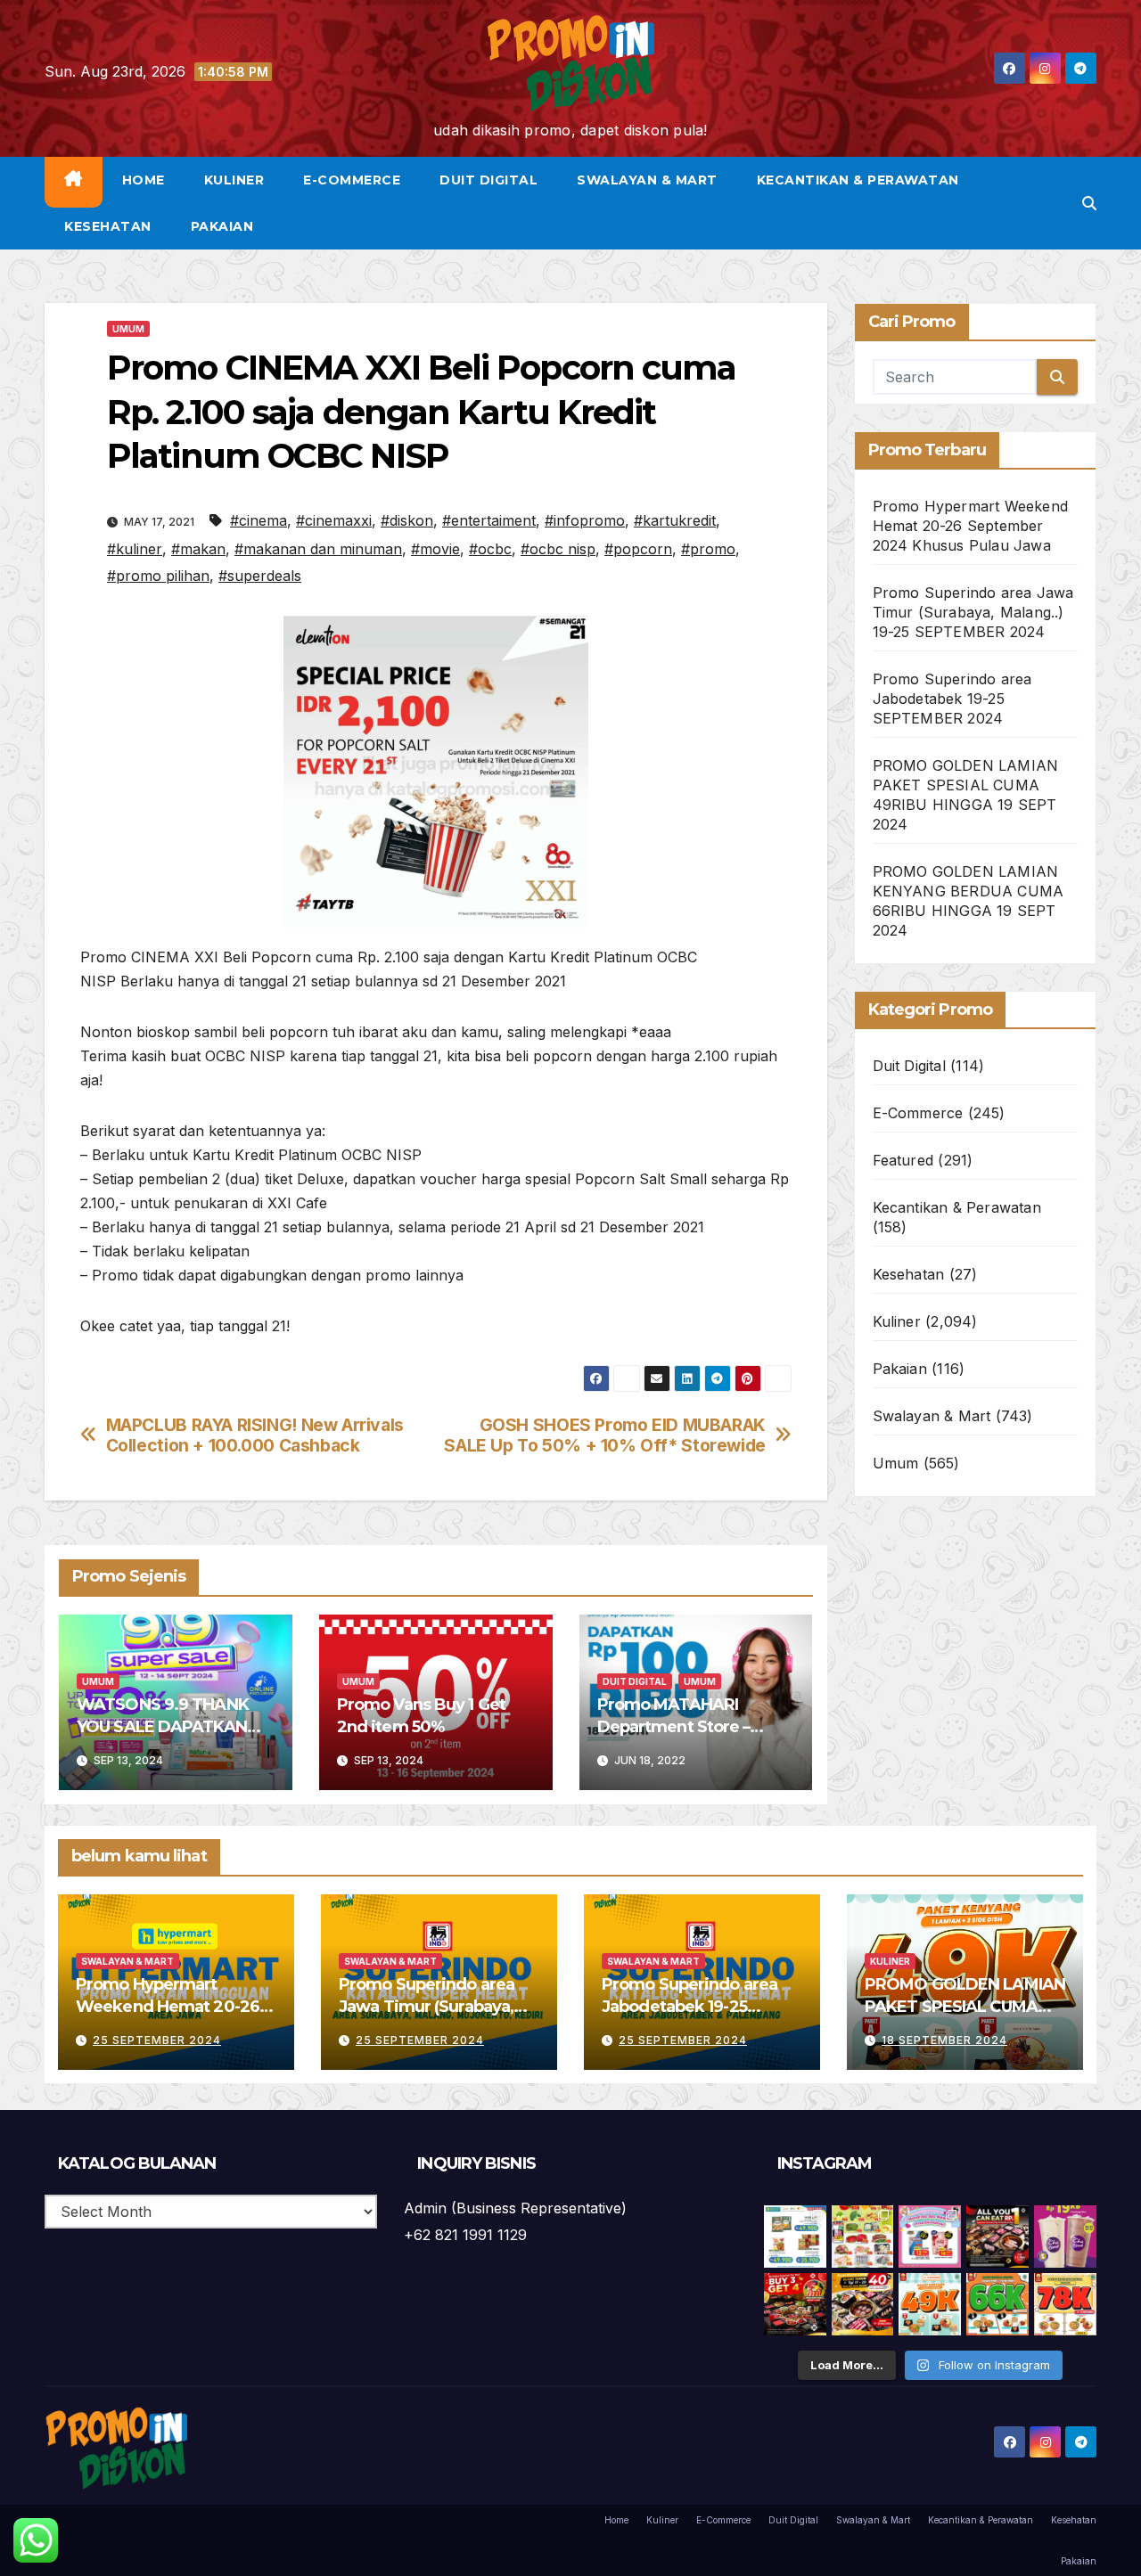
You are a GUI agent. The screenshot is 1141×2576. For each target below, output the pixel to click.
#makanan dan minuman (318, 549)
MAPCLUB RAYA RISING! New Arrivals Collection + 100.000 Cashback (255, 1435)
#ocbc (490, 549)
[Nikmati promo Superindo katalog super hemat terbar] (863, 2237)
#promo (708, 549)
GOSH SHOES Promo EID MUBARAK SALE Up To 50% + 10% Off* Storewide (605, 1435)
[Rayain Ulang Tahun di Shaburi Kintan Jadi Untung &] (795, 2304)
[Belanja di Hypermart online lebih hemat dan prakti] (795, 2237)
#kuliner (135, 549)
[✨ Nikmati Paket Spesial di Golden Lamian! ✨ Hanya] (930, 2304)
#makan (198, 549)
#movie (435, 549)
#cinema (259, 520)
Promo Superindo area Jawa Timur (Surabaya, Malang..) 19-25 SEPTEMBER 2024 (973, 612)
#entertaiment (489, 520)
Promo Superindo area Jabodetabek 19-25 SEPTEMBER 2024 (952, 699)
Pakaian (222, 226)
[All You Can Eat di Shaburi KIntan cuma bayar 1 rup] (997, 2237)
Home (144, 180)
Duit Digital (488, 180)
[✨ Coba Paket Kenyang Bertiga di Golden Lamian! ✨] (1065, 2304)
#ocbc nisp (558, 549)
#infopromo (585, 520)
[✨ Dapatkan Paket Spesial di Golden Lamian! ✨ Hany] (997, 2304)
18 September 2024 (944, 2040)
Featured (903, 1160)
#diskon (407, 520)
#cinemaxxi (334, 520)
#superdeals (260, 576)
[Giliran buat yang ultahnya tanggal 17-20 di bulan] (863, 2304)
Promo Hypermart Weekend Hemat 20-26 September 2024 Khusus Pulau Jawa (971, 526)
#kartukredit (675, 520)
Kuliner (234, 180)
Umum (128, 329)
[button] (1089, 203)
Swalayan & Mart (647, 180)
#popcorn (638, 549)
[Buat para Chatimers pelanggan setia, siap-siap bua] (1065, 2237)
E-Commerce (352, 180)
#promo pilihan (158, 576)
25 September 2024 (157, 2040)
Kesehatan (108, 226)
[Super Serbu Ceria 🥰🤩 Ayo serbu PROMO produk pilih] (930, 2237)
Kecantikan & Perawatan (858, 180)
